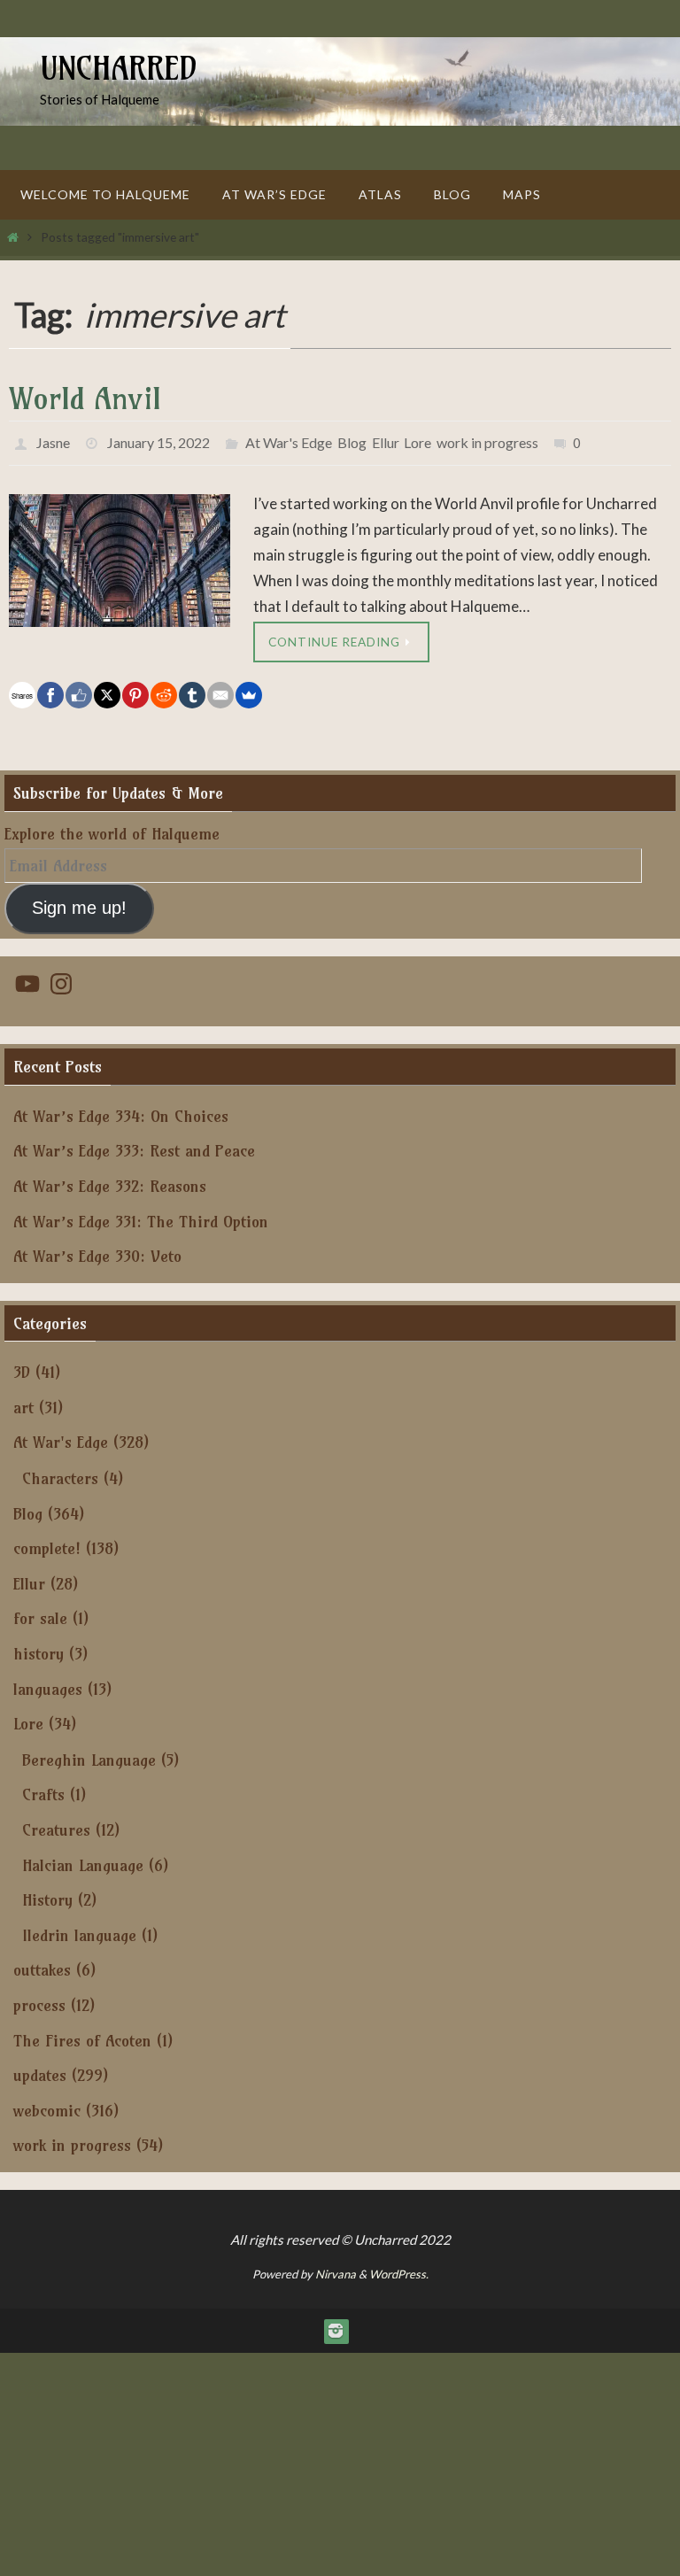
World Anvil (85, 398)
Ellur (385, 440)
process (39, 1999)
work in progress (487, 440)
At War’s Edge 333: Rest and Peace (134, 1145)
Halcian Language (83, 1859)
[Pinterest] (135, 690)
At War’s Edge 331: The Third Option (141, 1215)
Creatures (56, 1824)
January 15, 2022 (158, 440)
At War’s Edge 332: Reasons (110, 1180)
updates (40, 2070)
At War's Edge (289, 440)
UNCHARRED (119, 68)
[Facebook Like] (79, 690)
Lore (417, 440)
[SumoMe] (249, 690)
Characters (60, 1472)
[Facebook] (50, 690)
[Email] (220, 690)
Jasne (53, 440)
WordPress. (399, 2269)
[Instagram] (336, 2325)
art (23, 1401)
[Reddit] (164, 690)
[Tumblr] (192, 690)
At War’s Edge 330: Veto (97, 1251)
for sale (40, 1613)
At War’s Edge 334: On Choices (121, 1110)
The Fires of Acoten (82, 2034)
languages (48, 1683)
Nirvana (336, 2269)
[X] (107, 690)
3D (22, 1367)
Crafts (43, 1789)
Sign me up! (79, 901)
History (47, 1895)
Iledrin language (79, 1929)
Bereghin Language (89, 1754)
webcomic (47, 2104)
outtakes (42, 1965)
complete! (47, 1543)
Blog (352, 440)
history (39, 1648)
